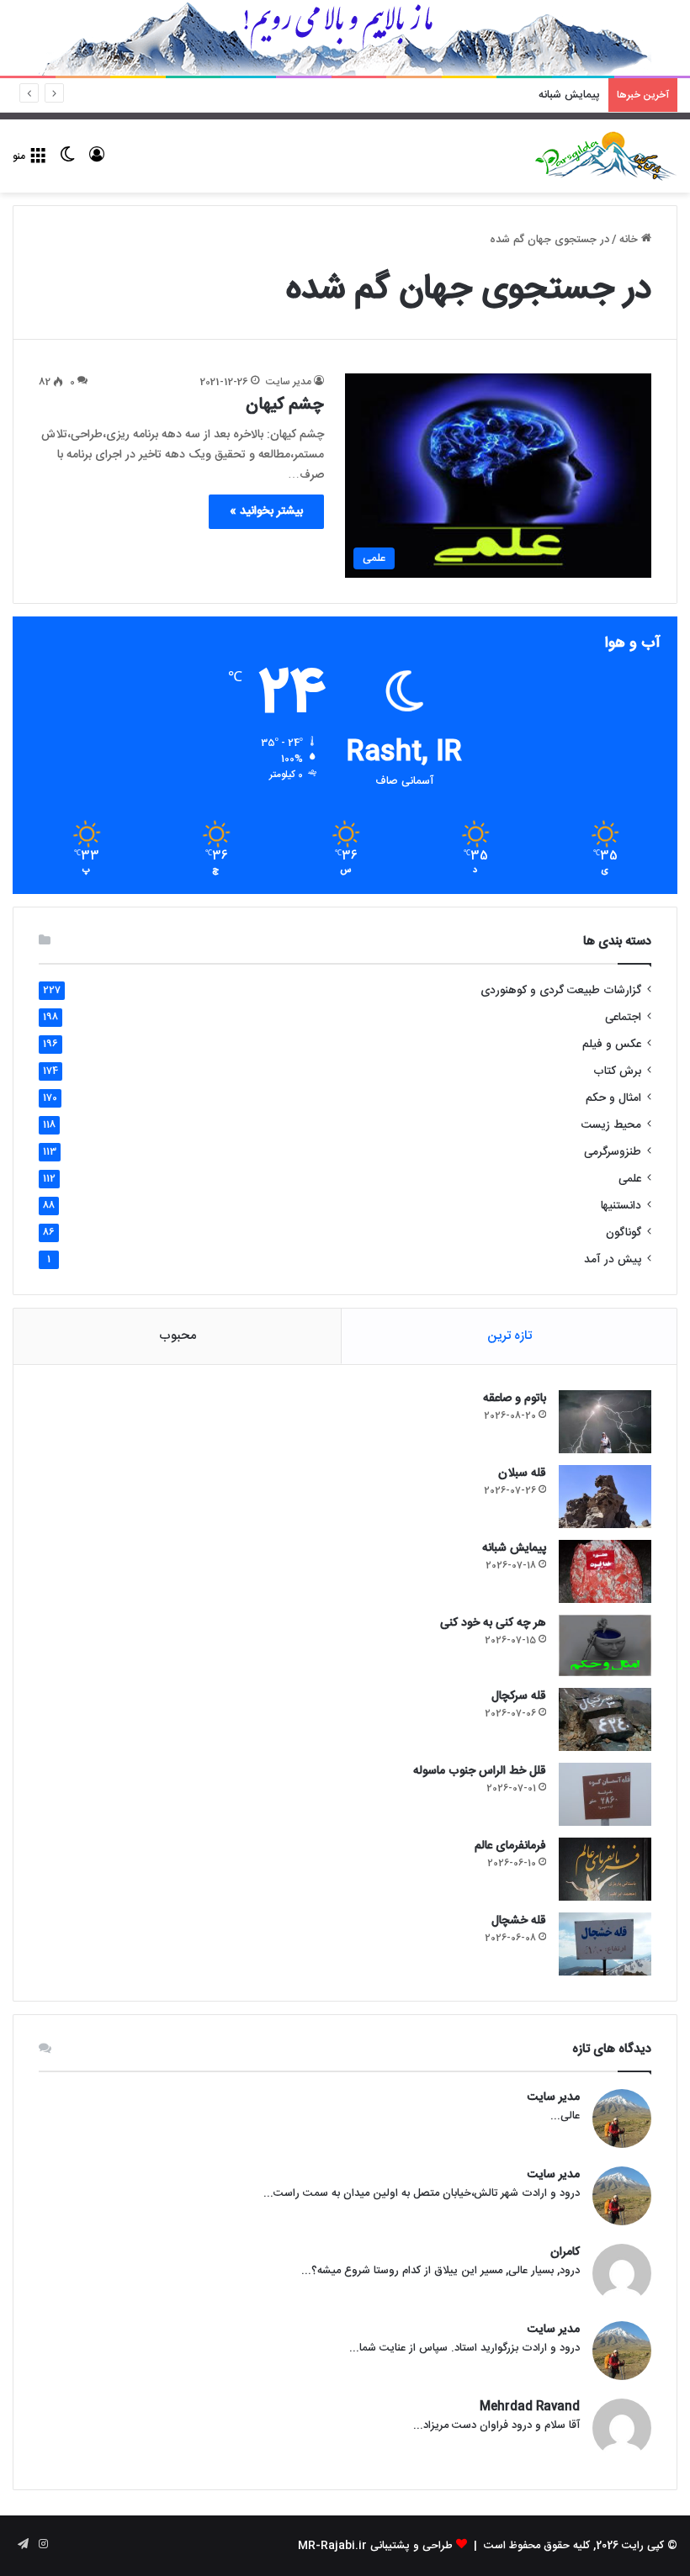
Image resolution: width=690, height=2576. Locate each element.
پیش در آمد (613, 1260)
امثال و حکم (613, 1098)
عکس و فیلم (612, 1045)
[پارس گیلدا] (606, 156)
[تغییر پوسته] (67, 163)
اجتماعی (623, 1018)
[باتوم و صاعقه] (605, 1422)
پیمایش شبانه (514, 1548)
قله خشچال (519, 1921)
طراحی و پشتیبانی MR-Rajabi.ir (375, 2546)
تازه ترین (510, 1336)
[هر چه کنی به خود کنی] (605, 1645)
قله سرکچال (519, 1696)
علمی (630, 1179)
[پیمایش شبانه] (605, 1571)
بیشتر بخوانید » (266, 511)
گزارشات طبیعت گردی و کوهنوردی (561, 991)
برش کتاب (617, 1071)
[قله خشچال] (605, 1944)
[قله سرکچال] (605, 1719)
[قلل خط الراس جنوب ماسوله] (605, 1794)
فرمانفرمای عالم (510, 1846)
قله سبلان (522, 1473)
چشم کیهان (285, 405)
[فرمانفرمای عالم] (605, 1869)
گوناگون (624, 1233)
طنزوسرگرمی (613, 1152)
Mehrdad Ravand (530, 2407)
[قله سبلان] (605, 1497)
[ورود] (97, 163)
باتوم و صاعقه (515, 1399)
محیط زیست (611, 1125)
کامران (565, 2253)
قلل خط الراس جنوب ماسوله (480, 1771)
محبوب (178, 1336)
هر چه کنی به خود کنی (550, 95)
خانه (630, 240)
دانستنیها (621, 1206)
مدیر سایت (289, 382)
